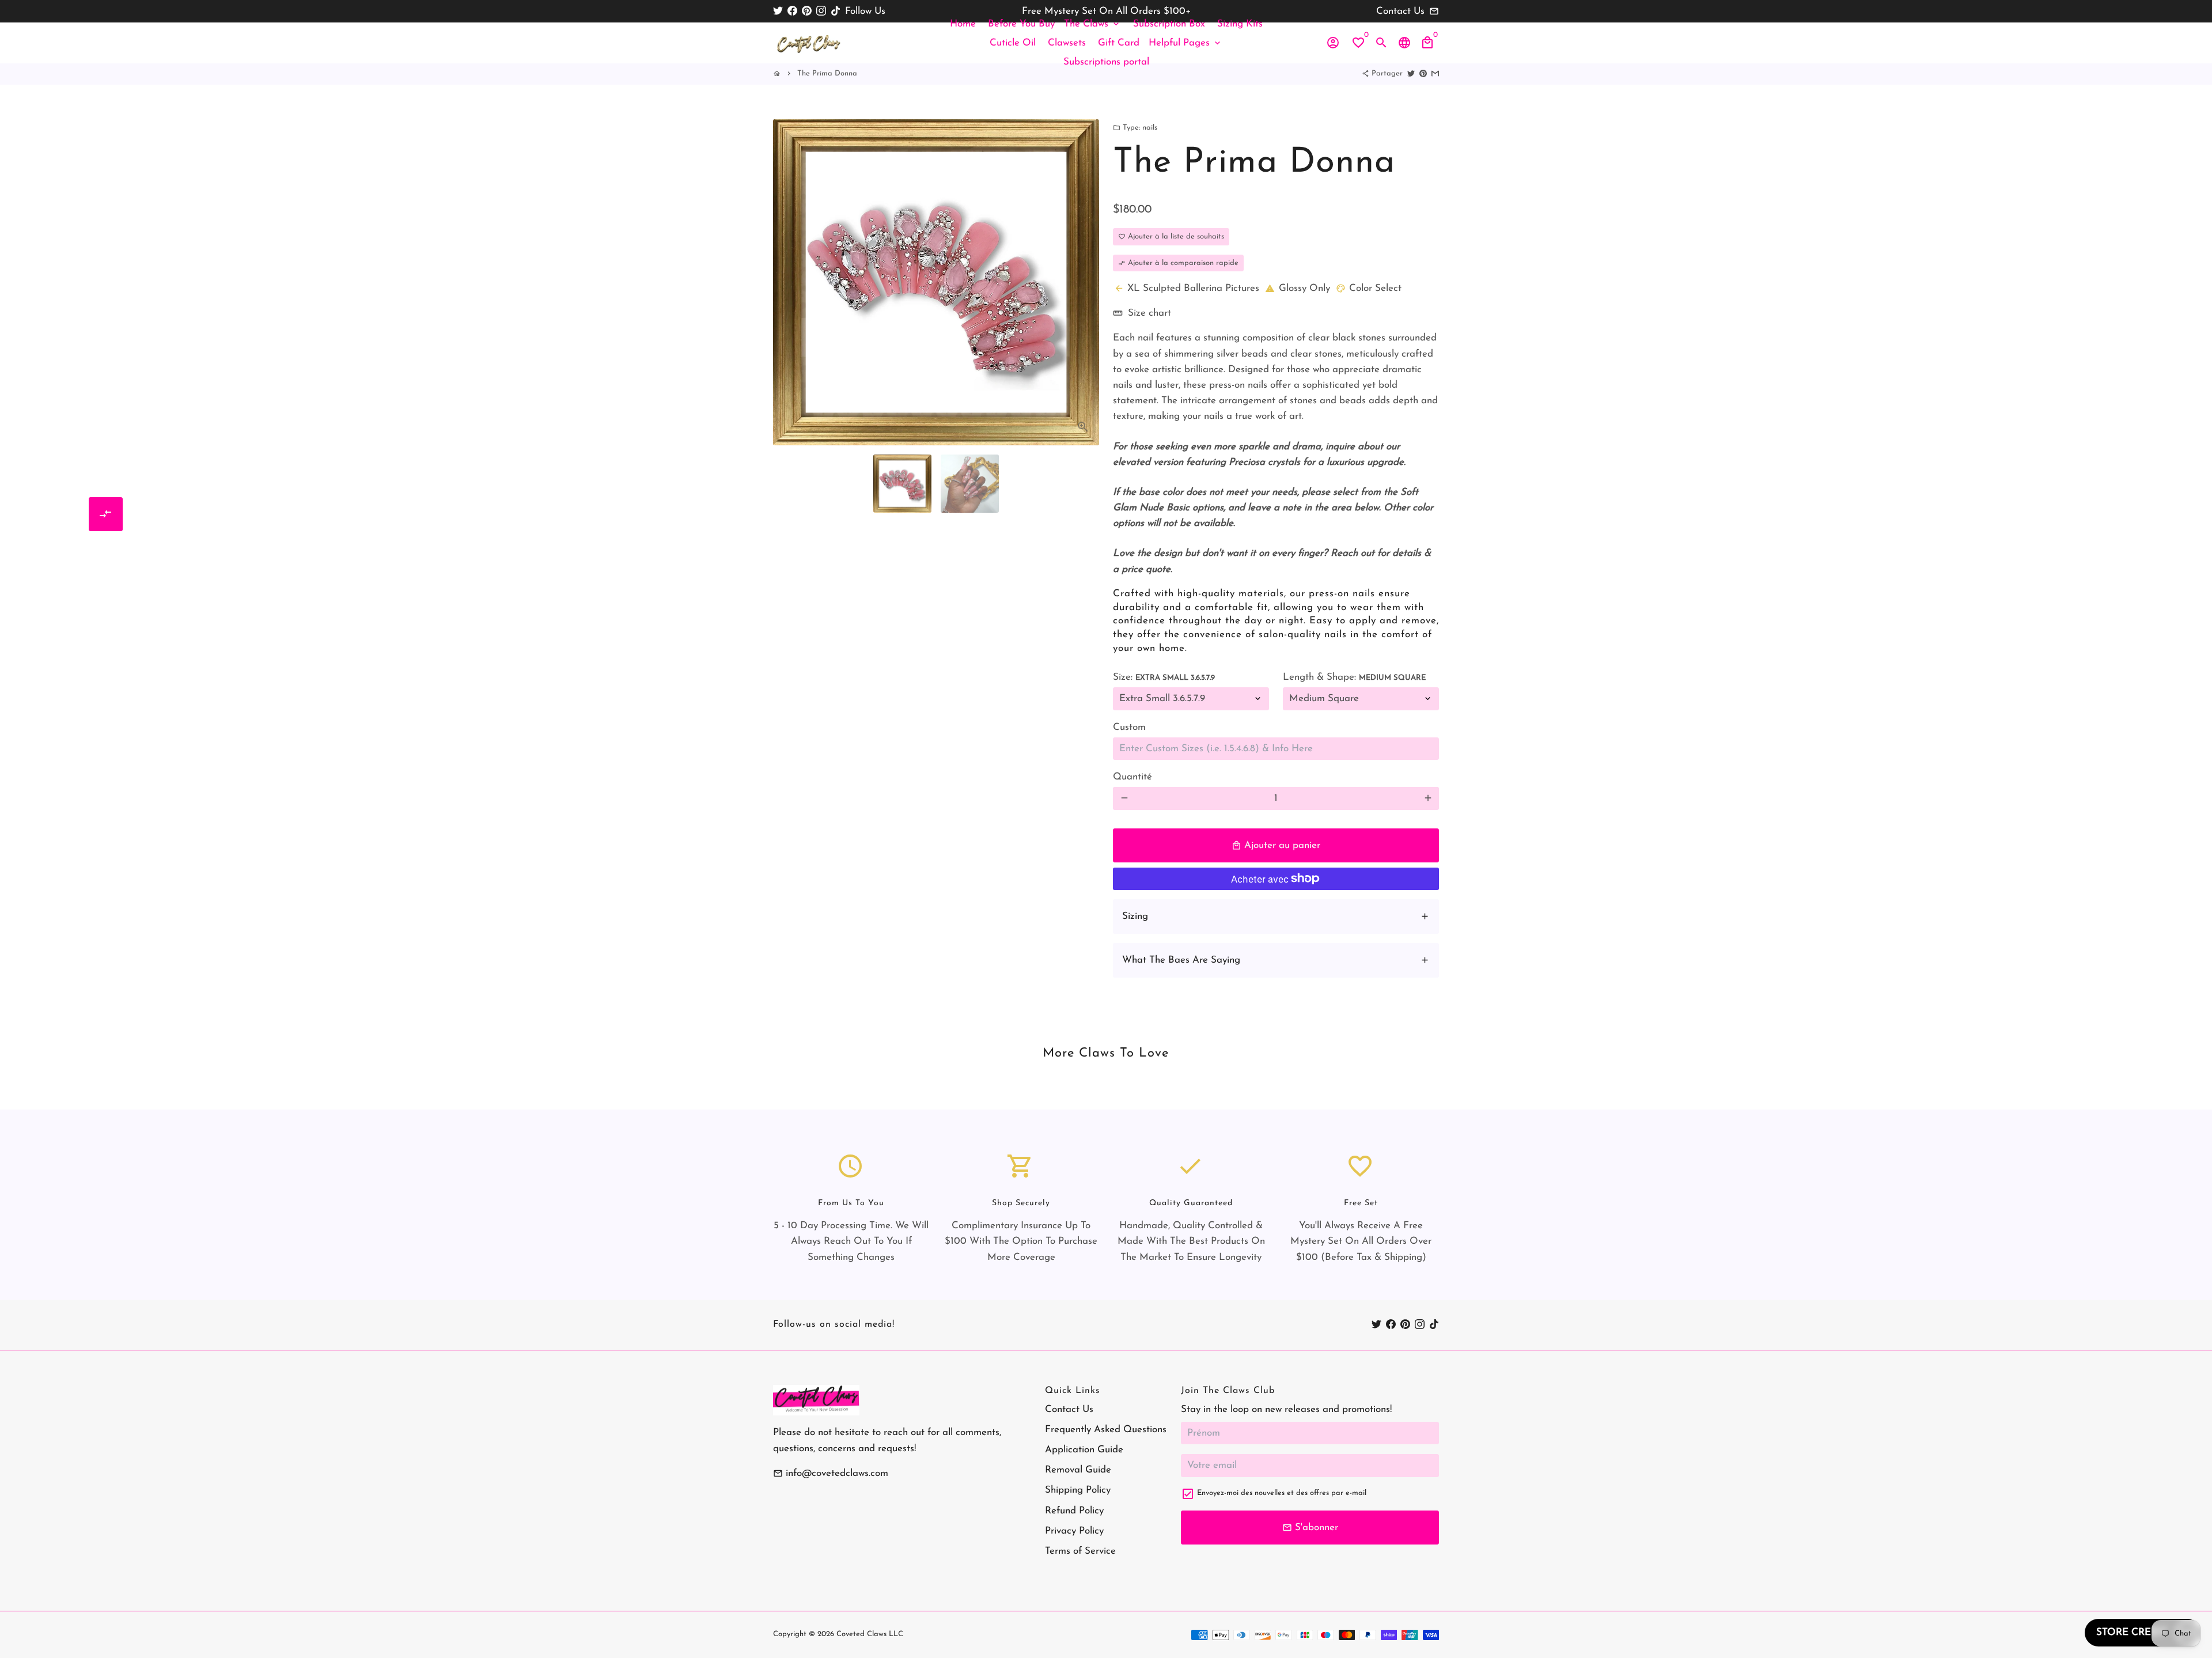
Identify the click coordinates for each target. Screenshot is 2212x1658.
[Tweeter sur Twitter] (1411, 73)
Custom (1129, 727)
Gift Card (1119, 43)
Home (963, 24)
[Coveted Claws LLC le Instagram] (821, 11)
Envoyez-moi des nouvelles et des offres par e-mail (1282, 1493)
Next (1084, 271)
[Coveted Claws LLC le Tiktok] (836, 11)
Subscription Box (1169, 24)
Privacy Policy (1074, 1531)
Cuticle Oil (1013, 43)
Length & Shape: (1354, 677)
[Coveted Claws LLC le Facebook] (792, 11)
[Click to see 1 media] (902, 484)
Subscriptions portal (1106, 62)
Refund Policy (1074, 1511)
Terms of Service (1080, 1551)
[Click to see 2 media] (970, 484)
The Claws (1092, 24)
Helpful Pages (1185, 43)
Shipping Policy (1078, 1490)
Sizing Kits (1240, 24)
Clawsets (1067, 43)
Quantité (1132, 777)
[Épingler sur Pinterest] (1423, 73)
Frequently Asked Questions (1106, 1430)
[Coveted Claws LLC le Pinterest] (807, 11)
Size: (1164, 677)
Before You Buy (1021, 24)
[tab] (1276, 917)
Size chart (1142, 313)
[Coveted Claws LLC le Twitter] (778, 11)
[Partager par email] (1435, 73)
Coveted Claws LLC (870, 1634)
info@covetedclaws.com (831, 1473)
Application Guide (1084, 1450)
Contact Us (1069, 1409)
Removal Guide (1078, 1470)
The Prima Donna (827, 73)
